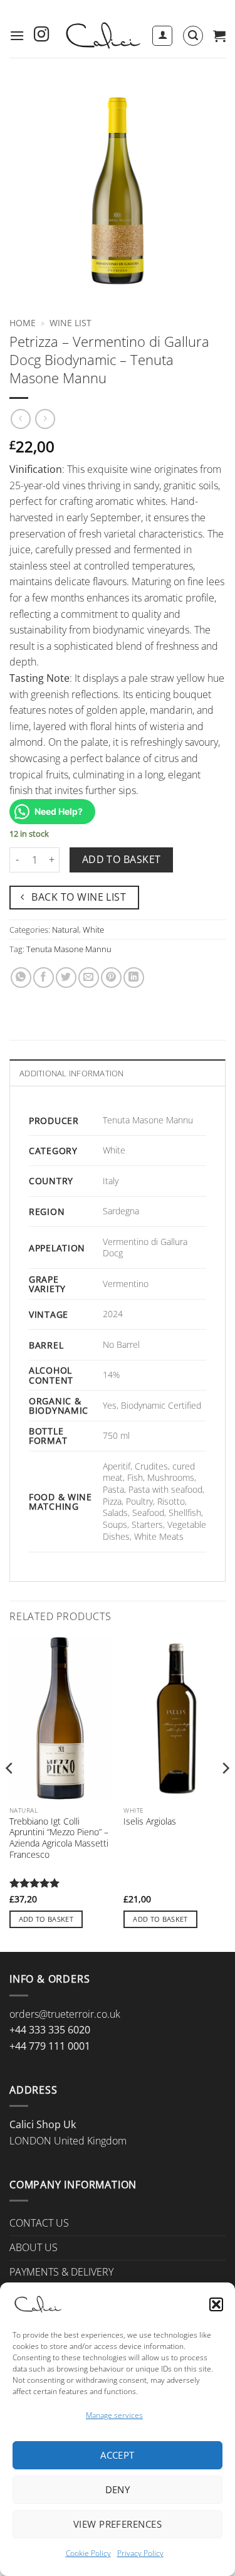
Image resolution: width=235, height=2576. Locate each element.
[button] (216, 2304)
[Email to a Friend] (89, 978)
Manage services (114, 2415)
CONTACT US (39, 2223)
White (93, 930)
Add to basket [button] (46, 1919)
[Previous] (10, 1793)
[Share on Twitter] (66, 978)
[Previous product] (45, 419)
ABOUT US (34, 2247)
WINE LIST (70, 323)
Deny (118, 2489)
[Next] (225, 1793)
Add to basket (122, 859)
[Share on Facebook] (44, 978)
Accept (118, 2455)
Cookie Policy (88, 2553)
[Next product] (20, 419)
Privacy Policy (140, 2553)
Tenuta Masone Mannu (69, 949)
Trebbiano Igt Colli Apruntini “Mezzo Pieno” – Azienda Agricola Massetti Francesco (59, 1838)
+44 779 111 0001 (50, 2046)
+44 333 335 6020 (50, 2030)
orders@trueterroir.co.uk (65, 2014)
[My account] (162, 36)
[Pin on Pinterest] (111, 978)
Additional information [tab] (72, 1073)
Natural (65, 930)
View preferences (118, 2524)
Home (23, 323)
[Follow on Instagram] (41, 35)
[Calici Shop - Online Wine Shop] (102, 35)
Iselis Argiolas (150, 1821)
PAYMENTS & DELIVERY (61, 2272)
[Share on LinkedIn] (134, 978)
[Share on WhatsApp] (21, 978)
